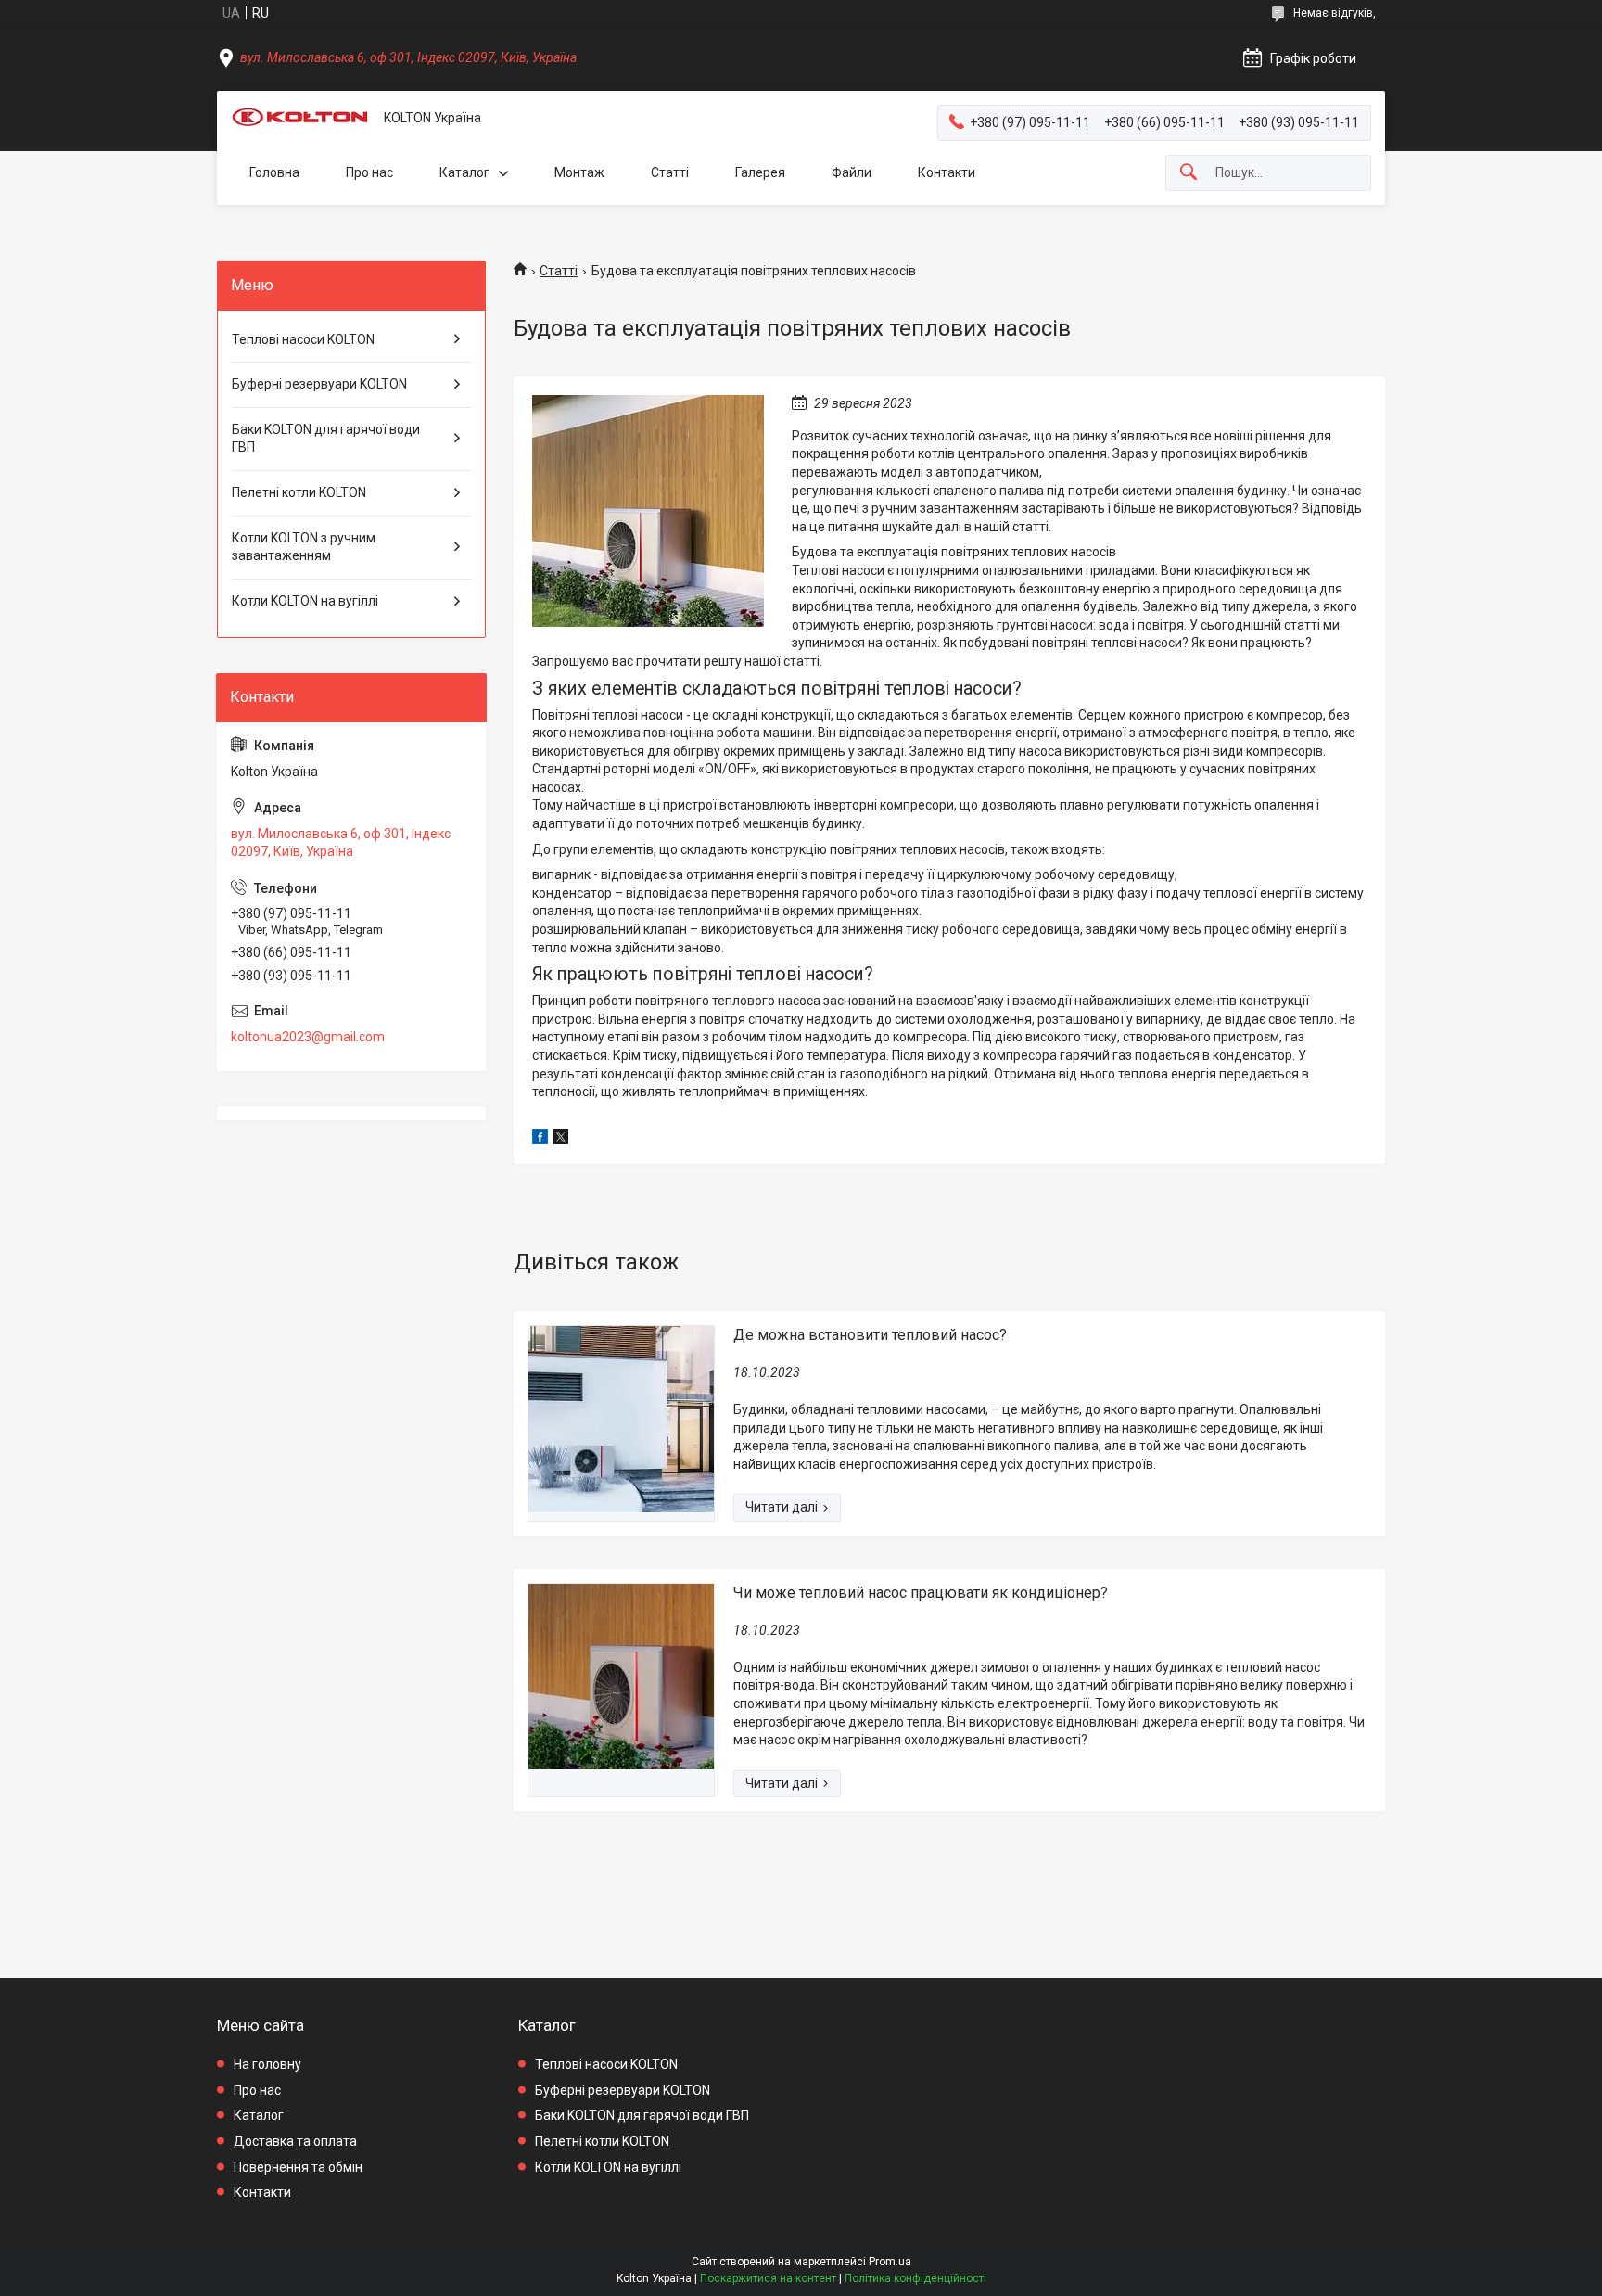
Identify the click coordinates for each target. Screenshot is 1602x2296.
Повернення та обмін (298, 2167)
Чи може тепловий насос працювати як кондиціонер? (921, 1593)
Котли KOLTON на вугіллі (305, 601)
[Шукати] (1189, 173)
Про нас (369, 172)
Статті (670, 172)
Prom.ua (890, 2262)
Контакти (947, 172)
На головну (267, 2064)
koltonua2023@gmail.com (308, 1037)
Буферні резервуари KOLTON (319, 384)
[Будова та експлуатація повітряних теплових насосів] (648, 511)
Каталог (464, 172)
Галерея (760, 172)
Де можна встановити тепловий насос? (870, 1335)
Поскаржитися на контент (768, 2278)
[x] (561, 1140)
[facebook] (540, 1140)
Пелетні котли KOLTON (299, 492)
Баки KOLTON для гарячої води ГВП (326, 439)
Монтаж (579, 172)
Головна (274, 172)
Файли (852, 172)
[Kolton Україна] (300, 118)
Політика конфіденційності (915, 2278)
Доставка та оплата (295, 2141)
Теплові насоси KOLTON (303, 339)
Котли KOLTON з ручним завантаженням (304, 547)
